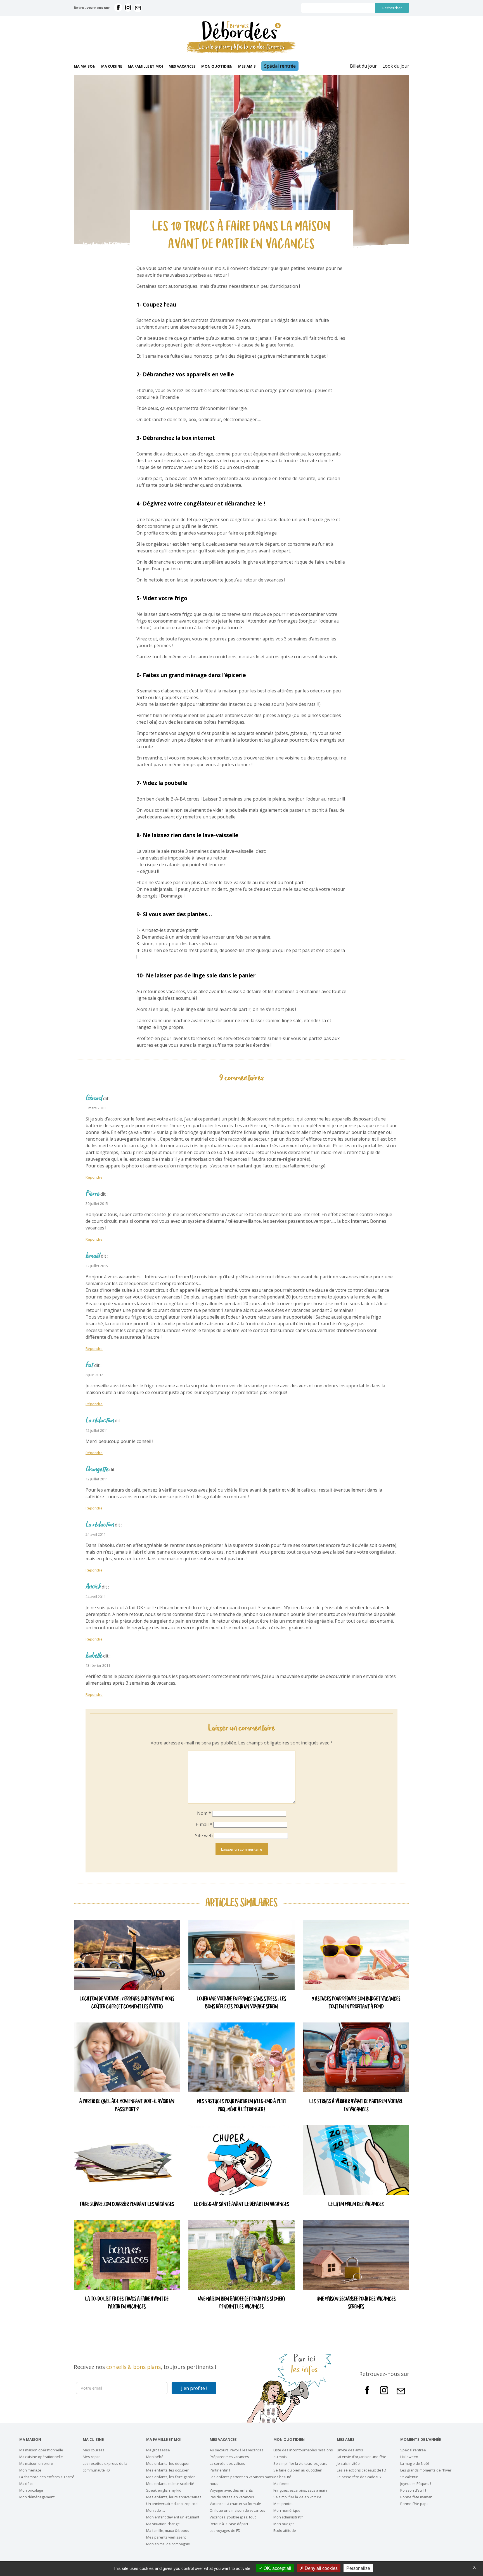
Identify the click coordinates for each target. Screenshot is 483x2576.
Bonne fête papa (414, 2504)
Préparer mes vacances (229, 2457)
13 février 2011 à (100, 1665)
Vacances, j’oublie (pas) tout (233, 2517)
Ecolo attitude (285, 2530)
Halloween (409, 2457)
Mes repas (92, 2457)
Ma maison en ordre (36, 2463)
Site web (204, 1836)
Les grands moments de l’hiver (426, 2470)
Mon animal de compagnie (168, 2544)
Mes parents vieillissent (166, 2537)
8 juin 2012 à (96, 1375)
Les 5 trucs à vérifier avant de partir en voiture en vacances (356, 2106)
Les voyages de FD (225, 2530)
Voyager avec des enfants (231, 2490)
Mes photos (283, 2504)
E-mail (204, 1824)
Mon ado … (156, 2510)
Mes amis (247, 66)
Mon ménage (30, 2470)
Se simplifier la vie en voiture (297, 2497)
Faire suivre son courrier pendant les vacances (127, 2205)
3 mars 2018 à (97, 1108)
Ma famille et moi (145, 66)
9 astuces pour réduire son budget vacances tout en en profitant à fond (356, 2003)
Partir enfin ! (220, 2470)
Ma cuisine (112, 66)
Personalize (358, 2568)
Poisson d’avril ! (413, 2490)
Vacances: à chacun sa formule (235, 2504)
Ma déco (26, 2484)
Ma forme (281, 2484)
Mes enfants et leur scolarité (170, 2484)
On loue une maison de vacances (237, 2510)
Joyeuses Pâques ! (416, 2484)
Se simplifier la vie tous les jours (300, 2463)
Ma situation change (163, 2524)
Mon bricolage (31, 2490)
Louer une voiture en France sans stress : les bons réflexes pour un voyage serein (241, 2003)
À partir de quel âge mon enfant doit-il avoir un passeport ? (127, 2106)
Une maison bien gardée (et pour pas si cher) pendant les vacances (241, 2303)
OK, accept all (277, 2568)
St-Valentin (409, 2477)
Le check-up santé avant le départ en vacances (241, 2205)
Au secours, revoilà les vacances (237, 2450)
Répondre (94, 1177)
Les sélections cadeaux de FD (362, 2470)
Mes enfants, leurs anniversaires (174, 2497)
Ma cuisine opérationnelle (41, 2457)
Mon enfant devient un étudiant (173, 2517)
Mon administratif (288, 2517)
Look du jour (396, 66)
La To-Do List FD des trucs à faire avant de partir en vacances (127, 2303)
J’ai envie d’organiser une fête (362, 2457)
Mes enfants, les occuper (167, 2470)
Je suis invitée (348, 2463)
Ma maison (85, 66)
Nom (204, 1813)
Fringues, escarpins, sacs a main (300, 2490)
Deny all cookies (321, 2568)
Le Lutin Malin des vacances (356, 2205)
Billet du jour (363, 66)
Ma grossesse (158, 2450)
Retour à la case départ (229, 2524)
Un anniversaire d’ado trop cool (172, 2504)
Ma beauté (282, 2477)
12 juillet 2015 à (99, 1266)
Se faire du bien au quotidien (298, 2470)
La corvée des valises (227, 2463)
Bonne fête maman (416, 2497)
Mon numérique (287, 2510)
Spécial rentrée (280, 66)
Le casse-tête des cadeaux (359, 2477)
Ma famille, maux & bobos (168, 2530)
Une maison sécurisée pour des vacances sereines (356, 2303)
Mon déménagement (37, 2497)
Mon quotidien (217, 66)
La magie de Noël (415, 2463)
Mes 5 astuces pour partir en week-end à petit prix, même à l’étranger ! (242, 2106)
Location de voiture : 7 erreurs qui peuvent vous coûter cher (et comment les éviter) (127, 2003)
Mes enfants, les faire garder (171, 2477)
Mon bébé (155, 2457)
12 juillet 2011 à (99, 1430)
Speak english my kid (164, 2490)
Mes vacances (182, 66)
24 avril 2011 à (97, 1534)
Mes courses (94, 2450)
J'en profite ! (194, 2388)
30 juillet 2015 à (99, 1203)
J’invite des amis (350, 2450)
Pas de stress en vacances (232, 2497)
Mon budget (284, 2524)
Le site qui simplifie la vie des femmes (241, 47)
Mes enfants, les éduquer (168, 2463)
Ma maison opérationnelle (41, 2450)
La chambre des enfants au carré (47, 2477)
